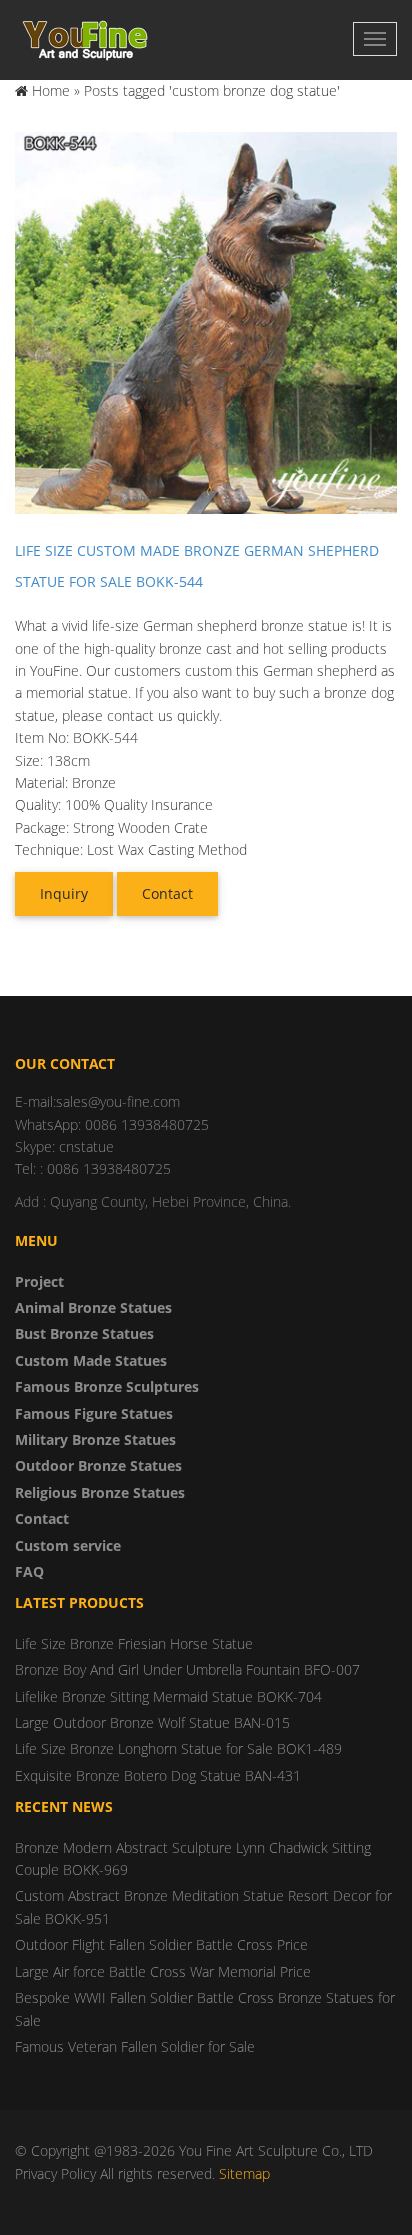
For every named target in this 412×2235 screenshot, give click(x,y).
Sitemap (244, 2173)
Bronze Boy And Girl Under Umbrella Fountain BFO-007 (187, 1669)
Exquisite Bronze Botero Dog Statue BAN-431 (158, 1775)
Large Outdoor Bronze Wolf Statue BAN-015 (152, 1722)
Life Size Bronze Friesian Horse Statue (134, 1643)
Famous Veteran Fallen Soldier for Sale (135, 2046)
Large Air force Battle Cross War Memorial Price (163, 1971)
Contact (167, 893)
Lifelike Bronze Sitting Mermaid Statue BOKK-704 (168, 1696)
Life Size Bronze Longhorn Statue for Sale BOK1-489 (178, 1748)
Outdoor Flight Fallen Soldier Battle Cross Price (161, 1944)
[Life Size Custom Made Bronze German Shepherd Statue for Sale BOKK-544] (206, 321)
